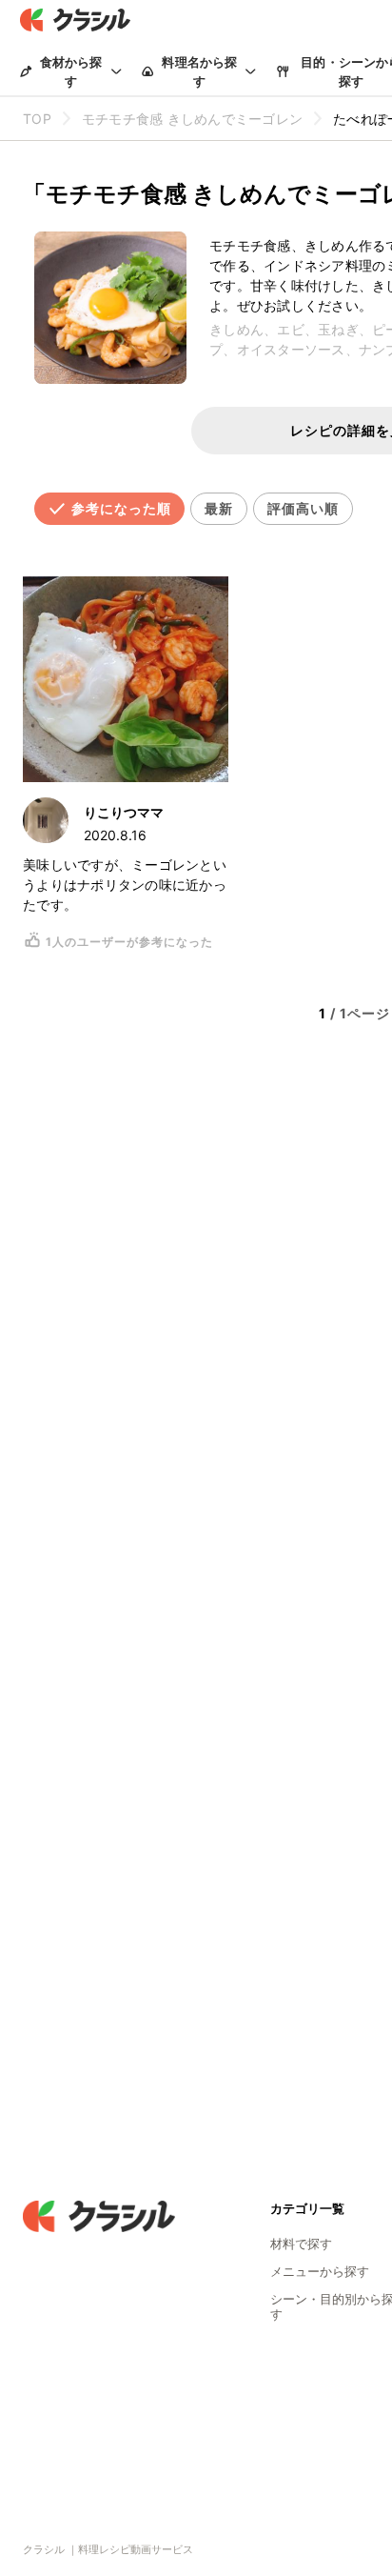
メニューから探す (320, 2271)
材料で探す (301, 2244)
